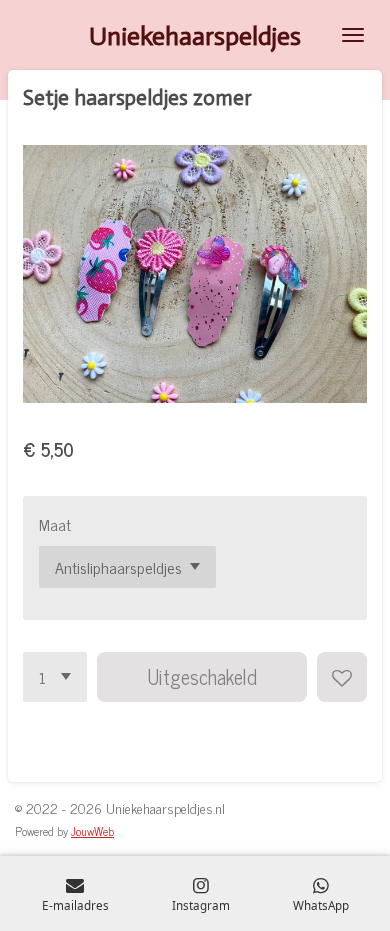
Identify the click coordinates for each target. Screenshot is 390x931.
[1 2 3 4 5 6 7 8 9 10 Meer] (55, 677)
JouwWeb (92, 831)
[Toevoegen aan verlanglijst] (342, 677)
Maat (55, 524)
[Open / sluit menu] (353, 35)
